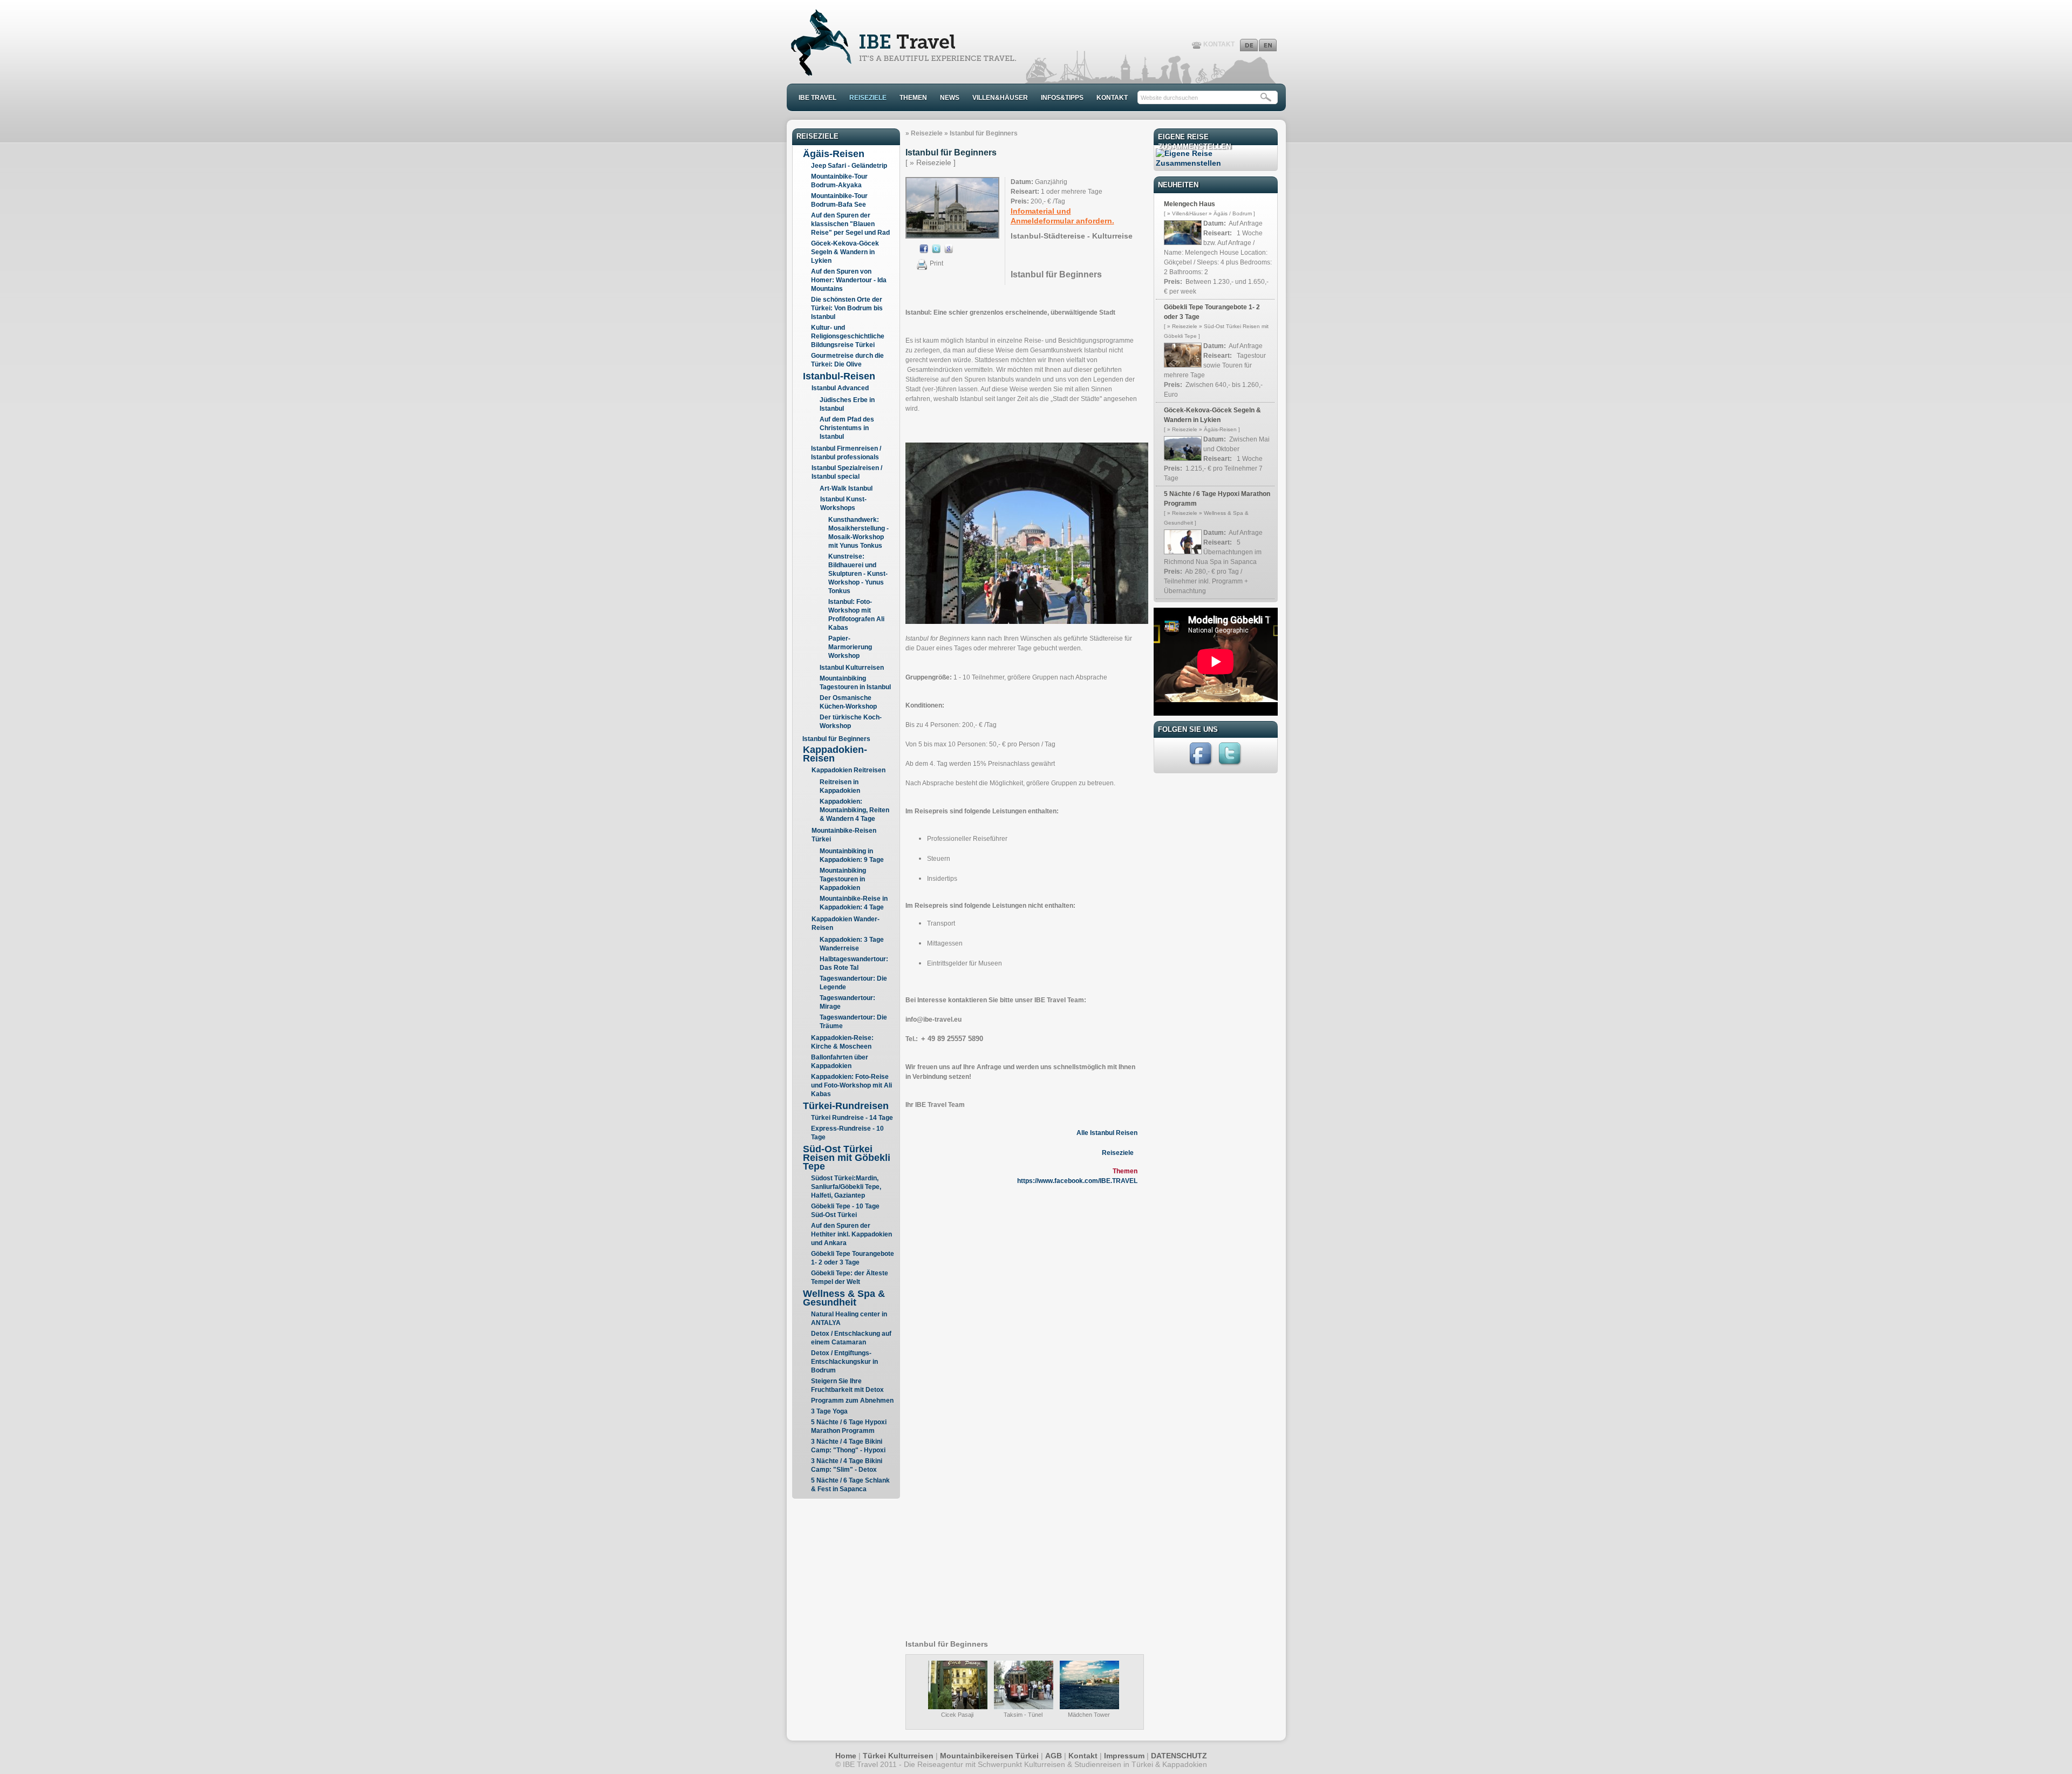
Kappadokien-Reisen (835, 754)
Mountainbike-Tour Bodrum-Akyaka (839, 181)
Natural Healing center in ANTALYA (849, 1318)
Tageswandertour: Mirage (847, 1002)
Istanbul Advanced (840, 388)
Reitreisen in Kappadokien (840, 786)
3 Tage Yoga (829, 1411)
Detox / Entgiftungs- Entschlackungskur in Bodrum (844, 1362)
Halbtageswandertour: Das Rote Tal (854, 963)
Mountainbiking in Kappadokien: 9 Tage (852, 855)
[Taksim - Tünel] (1024, 1707)
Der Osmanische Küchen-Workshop (848, 702)
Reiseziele (927, 133)
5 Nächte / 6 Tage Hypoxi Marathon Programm (849, 1426)
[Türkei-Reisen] (902, 73)
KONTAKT (1219, 44)
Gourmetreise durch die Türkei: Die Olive (847, 360)
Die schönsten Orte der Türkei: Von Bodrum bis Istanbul (847, 308)
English (1268, 45)
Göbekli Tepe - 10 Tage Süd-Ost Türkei (845, 1211)
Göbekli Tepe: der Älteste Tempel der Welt (850, 1277)
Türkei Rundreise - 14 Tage (852, 1118)
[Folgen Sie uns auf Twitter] (1231, 765)
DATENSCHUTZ (1179, 1756)
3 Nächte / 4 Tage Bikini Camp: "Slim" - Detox (847, 1465)
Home (846, 1756)
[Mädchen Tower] (1089, 1707)
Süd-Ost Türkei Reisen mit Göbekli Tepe (847, 1158)
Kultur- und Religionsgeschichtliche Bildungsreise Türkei (848, 336)
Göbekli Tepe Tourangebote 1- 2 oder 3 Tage (853, 1258)
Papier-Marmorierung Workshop (850, 647)
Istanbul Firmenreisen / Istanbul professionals (846, 453)
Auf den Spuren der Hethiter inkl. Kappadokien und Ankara (851, 1234)
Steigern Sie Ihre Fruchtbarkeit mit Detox (847, 1385)
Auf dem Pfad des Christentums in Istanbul (847, 428)
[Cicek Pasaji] (958, 1707)
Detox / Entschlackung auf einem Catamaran (851, 1338)
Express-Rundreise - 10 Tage (847, 1133)
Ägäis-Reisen (834, 154)
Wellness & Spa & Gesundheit (844, 1298)
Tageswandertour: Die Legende (853, 983)
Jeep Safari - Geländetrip (849, 166)
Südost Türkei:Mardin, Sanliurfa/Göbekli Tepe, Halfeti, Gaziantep (846, 1187)
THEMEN (913, 98)
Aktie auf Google (949, 249)
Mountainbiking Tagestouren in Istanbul (855, 683)
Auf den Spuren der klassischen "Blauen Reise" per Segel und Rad (850, 224)
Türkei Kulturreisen (898, 1756)
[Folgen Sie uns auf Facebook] (1202, 765)
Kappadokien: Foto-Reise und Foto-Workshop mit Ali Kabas (851, 1085)
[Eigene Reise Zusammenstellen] (1216, 163)
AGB (1054, 1756)
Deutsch (1249, 45)
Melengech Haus (1190, 204)
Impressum (1124, 1756)
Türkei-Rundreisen (846, 1106)
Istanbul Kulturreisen (852, 668)
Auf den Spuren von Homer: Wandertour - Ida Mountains (849, 280)
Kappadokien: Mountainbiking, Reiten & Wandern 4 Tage (854, 810)
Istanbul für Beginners (836, 739)
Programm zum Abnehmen (852, 1401)
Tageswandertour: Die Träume (853, 1022)
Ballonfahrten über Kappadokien (840, 1062)
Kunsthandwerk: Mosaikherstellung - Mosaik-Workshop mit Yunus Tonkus (858, 533)
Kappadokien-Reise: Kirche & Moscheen (842, 1042)
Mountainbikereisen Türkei (989, 1756)
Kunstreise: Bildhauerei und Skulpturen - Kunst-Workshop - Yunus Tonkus (858, 574)
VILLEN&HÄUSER (1000, 98)
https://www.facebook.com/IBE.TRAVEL (1077, 1181)
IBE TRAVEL (817, 98)
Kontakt (1083, 1756)
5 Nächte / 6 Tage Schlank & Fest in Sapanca (850, 1485)
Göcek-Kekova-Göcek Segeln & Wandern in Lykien (845, 252)
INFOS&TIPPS (1062, 98)
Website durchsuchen (1169, 98)
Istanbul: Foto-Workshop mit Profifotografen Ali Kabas (856, 615)
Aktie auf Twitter (936, 249)
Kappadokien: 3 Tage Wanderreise (852, 944)
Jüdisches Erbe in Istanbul (847, 404)
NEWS (950, 98)
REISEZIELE (868, 98)
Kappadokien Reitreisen (848, 770)
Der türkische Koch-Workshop (851, 722)
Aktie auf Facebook (924, 249)
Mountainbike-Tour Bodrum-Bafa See (839, 200)
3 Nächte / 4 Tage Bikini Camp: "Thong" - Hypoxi (848, 1446)
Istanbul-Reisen (839, 376)
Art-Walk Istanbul (846, 488)
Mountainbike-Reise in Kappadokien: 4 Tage (854, 903)
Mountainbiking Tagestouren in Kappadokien (843, 879)
